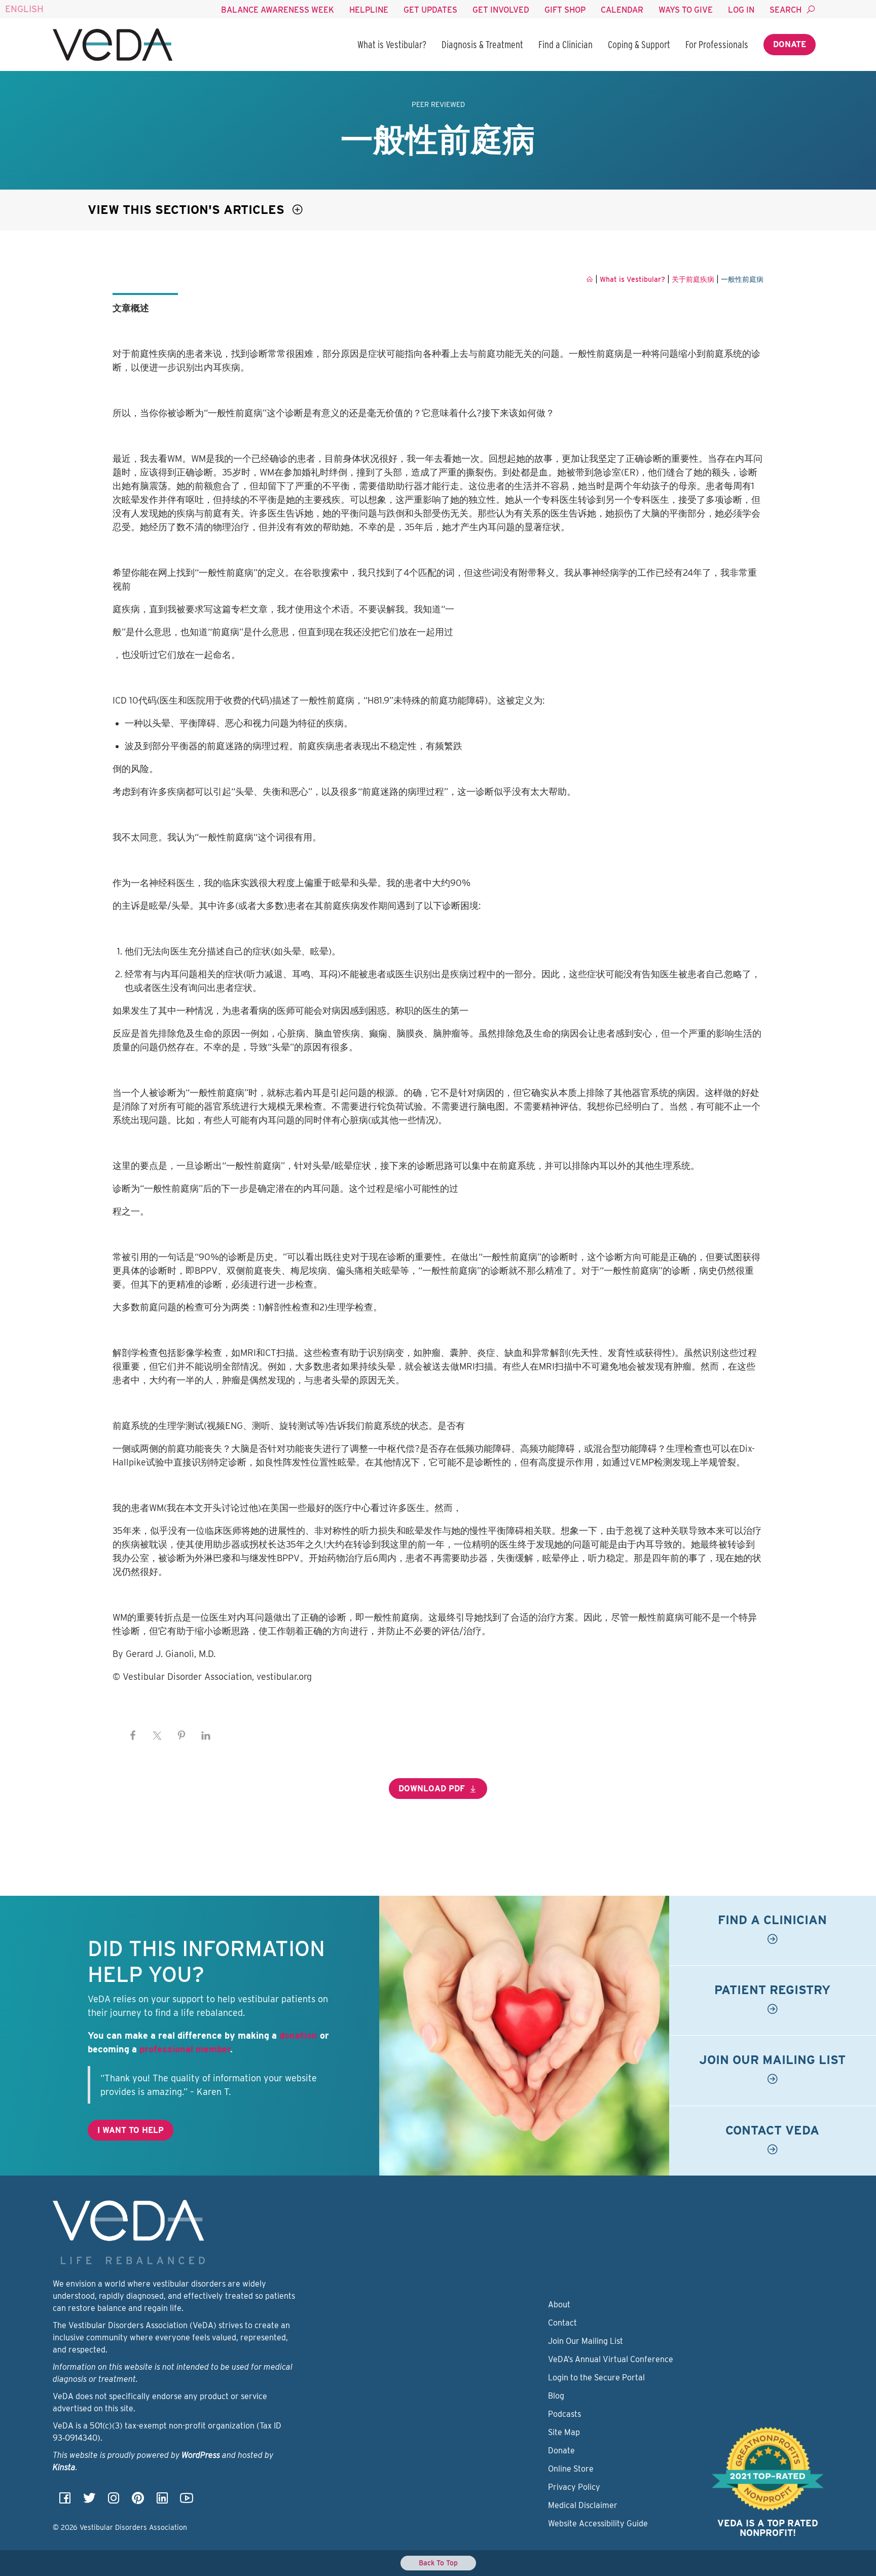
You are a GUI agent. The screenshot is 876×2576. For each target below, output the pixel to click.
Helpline (369, 10)
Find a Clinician (565, 45)
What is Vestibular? (392, 45)
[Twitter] (89, 2501)
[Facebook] (65, 2501)
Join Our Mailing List (586, 2341)
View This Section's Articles (188, 210)
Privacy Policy (574, 2487)
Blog (556, 2396)
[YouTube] (187, 2501)
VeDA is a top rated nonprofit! (768, 2528)
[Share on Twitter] (157, 1736)
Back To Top (438, 2563)
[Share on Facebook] (133, 1736)
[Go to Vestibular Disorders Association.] (590, 279)
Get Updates (430, 10)
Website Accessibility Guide (598, 2524)
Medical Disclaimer (583, 2505)
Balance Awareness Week (278, 10)
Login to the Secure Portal (596, 2378)
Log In (741, 10)
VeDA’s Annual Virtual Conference (611, 2359)
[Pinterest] (138, 2501)
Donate (790, 44)
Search (786, 10)
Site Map (564, 2432)
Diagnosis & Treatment (482, 45)
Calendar (622, 10)
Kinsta (64, 2467)
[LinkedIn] (162, 2501)
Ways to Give (686, 10)
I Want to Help (131, 2130)
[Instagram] (114, 2501)
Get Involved (501, 10)
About (559, 2305)
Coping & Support (639, 45)
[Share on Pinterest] (181, 1736)
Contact (562, 2323)
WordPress (201, 2455)
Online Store (571, 2469)
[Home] (113, 45)
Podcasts (564, 2414)
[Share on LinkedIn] (206, 1736)
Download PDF (432, 1789)
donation (298, 2035)
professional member (185, 2049)
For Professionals (717, 45)
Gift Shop (565, 10)
